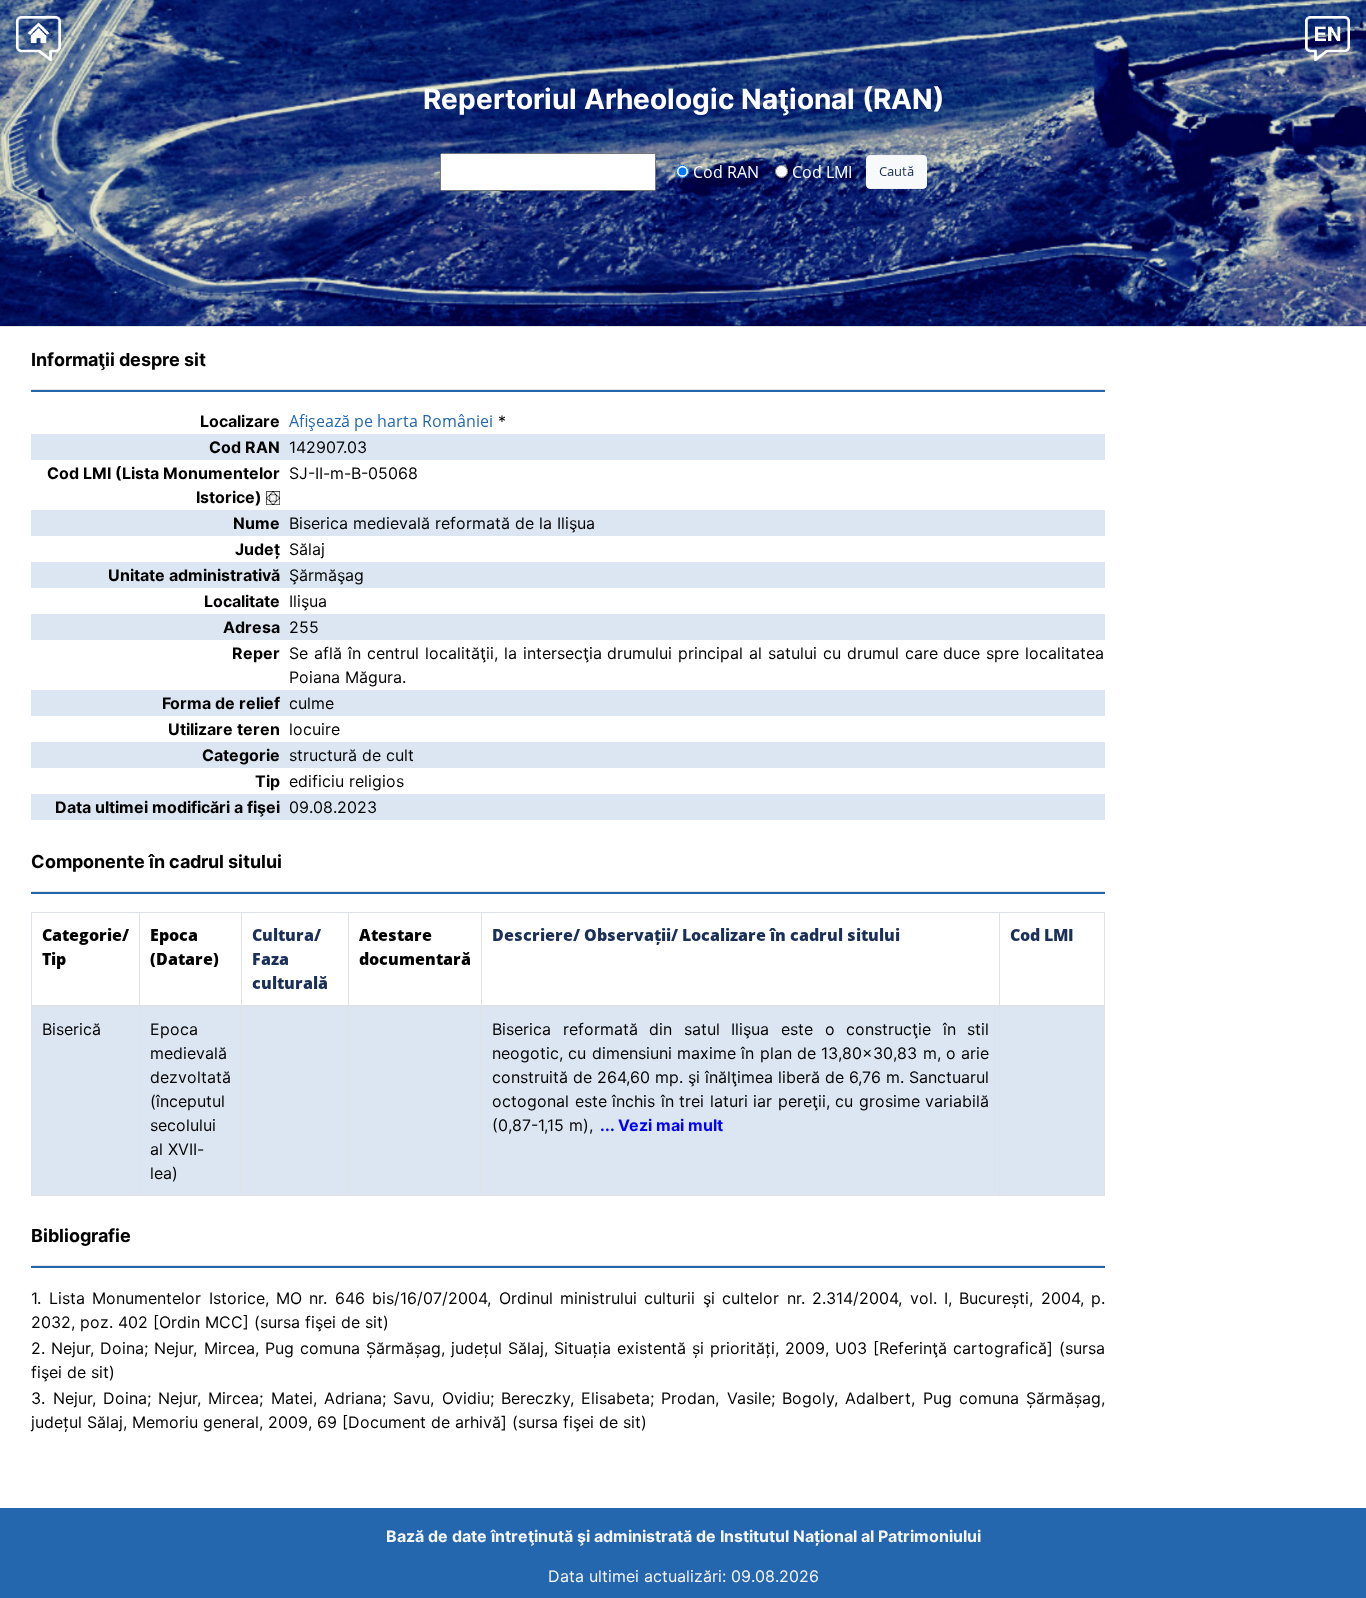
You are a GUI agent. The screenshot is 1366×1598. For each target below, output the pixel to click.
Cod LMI (820, 171)
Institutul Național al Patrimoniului (850, 1536)
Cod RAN (724, 171)
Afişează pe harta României (391, 421)
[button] (1327, 37)
